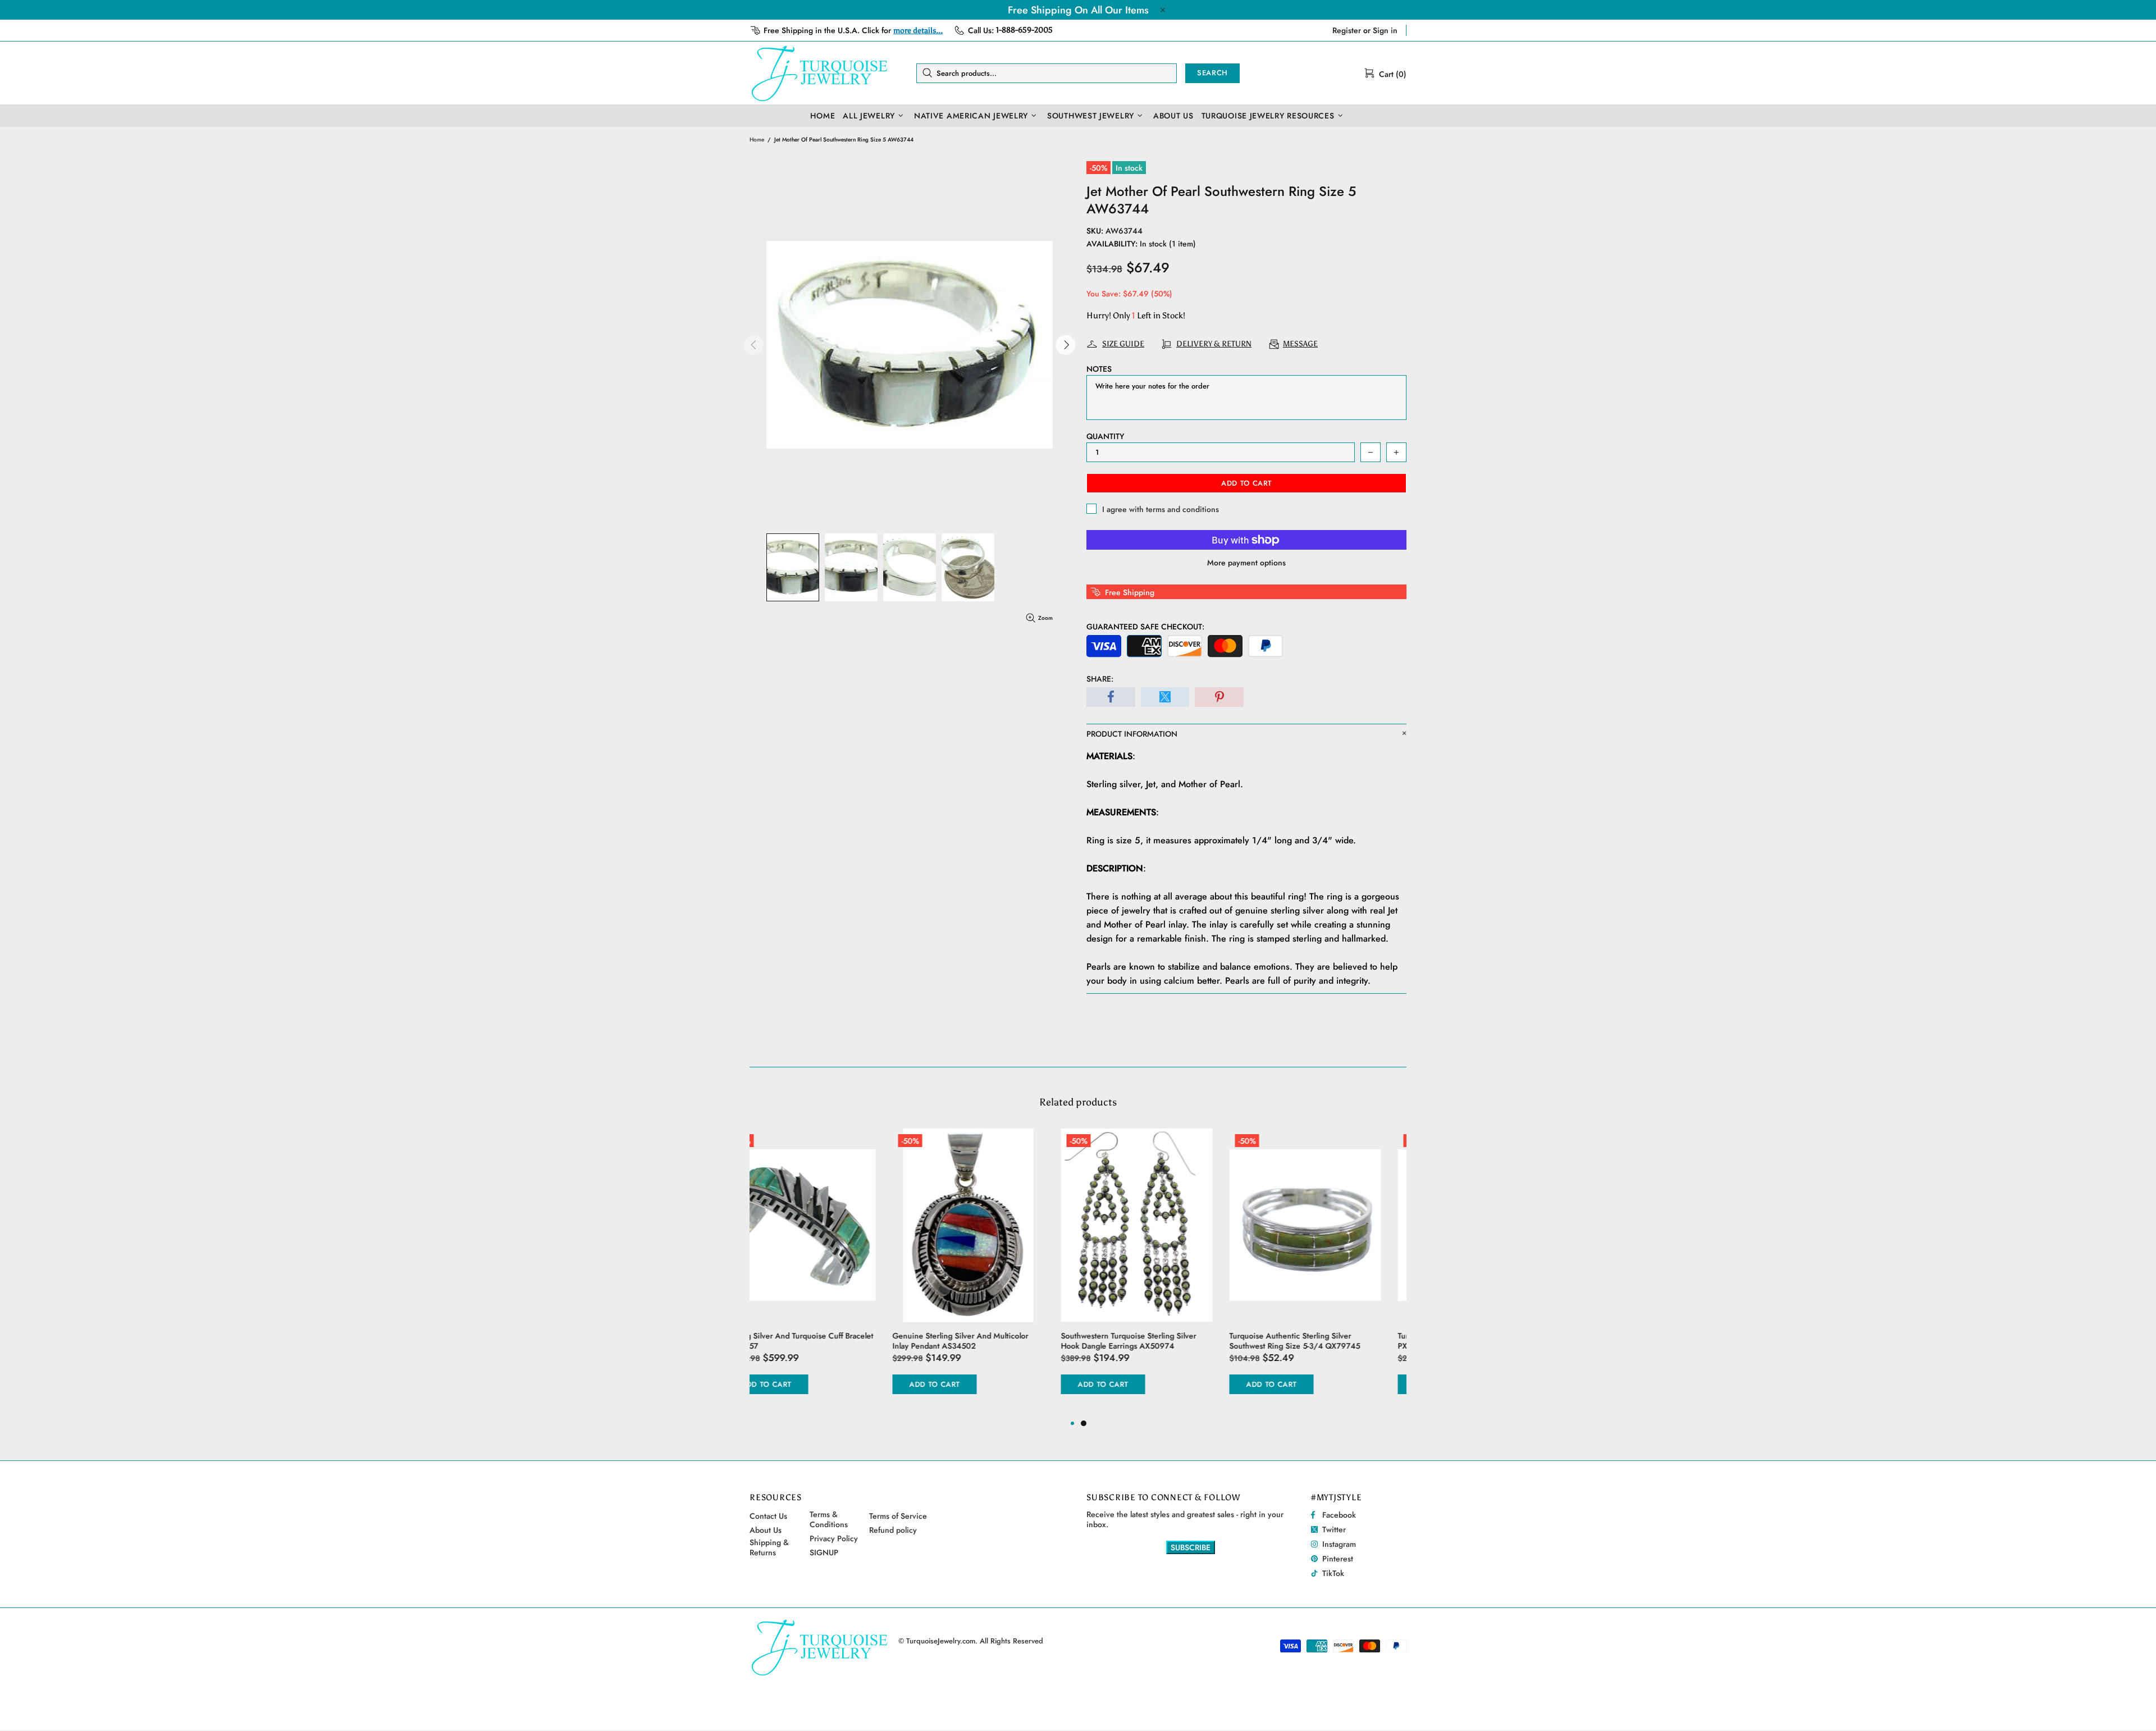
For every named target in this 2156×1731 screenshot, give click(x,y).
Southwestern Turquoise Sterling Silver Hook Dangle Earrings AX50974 (986, 1341)
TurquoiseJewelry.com (820, 73)
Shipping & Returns (769, 1547)
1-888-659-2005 (1024, 30)
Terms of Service (898, 1516)
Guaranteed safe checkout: (1145, 627)
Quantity (1105, 436)
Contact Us (768, 1516)
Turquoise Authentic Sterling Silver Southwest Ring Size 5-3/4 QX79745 (1152, 1341)
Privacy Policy (834, 1538)
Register (1347, 30)
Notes (1099, 369)
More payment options (1246, 563)
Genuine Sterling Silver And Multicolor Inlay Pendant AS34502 (817, 1341)
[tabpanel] (1162, 1273)
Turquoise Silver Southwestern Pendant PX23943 (1323, 1341)
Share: (1100, 679)
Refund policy (893, 1530)
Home (757, 140)
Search (1212, 73)
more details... (918, 31)
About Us (766, 1530)
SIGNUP (824, 1552)
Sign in (1385, 30)
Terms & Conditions (829, 1519)
